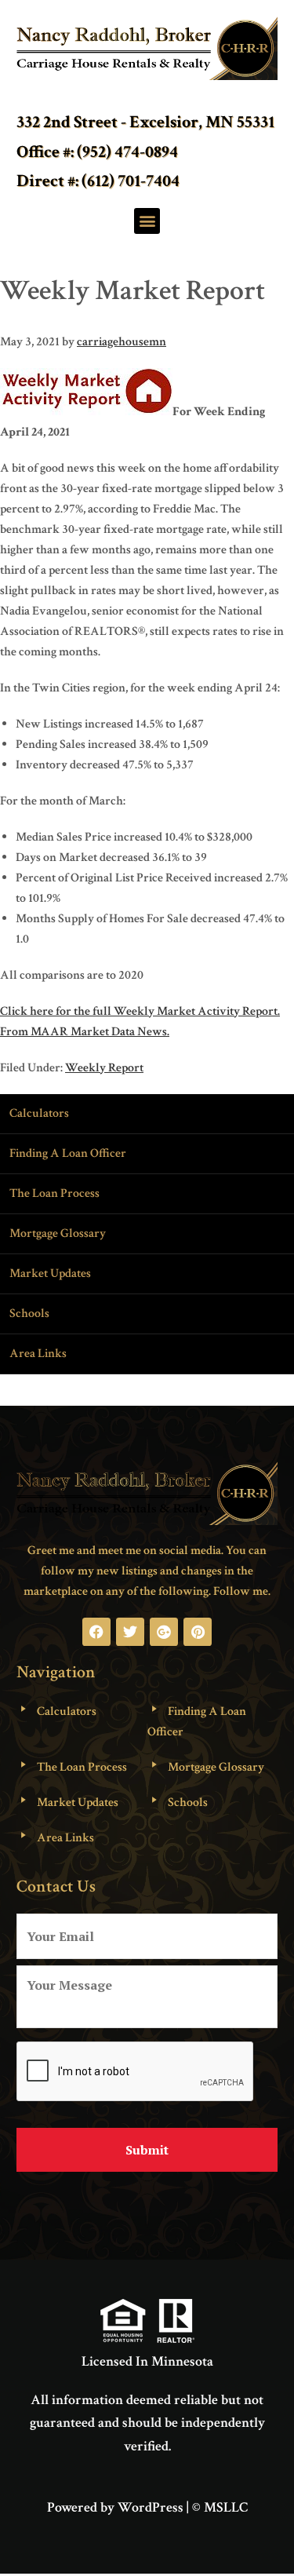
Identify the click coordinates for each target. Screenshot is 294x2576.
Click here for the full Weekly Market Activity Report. (140, 1011)
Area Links (38, 1354)
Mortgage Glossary (58, 1233)
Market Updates (50, 1273)
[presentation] (136, 2072)
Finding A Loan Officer (68, 1153)
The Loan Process (54, 1193)
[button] (147, 221)
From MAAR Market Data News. (85, 1032)
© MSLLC (220, 2507)
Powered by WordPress (115, 2507)
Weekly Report (104, 1068)
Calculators (39, 1113)
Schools (29, 1314)
